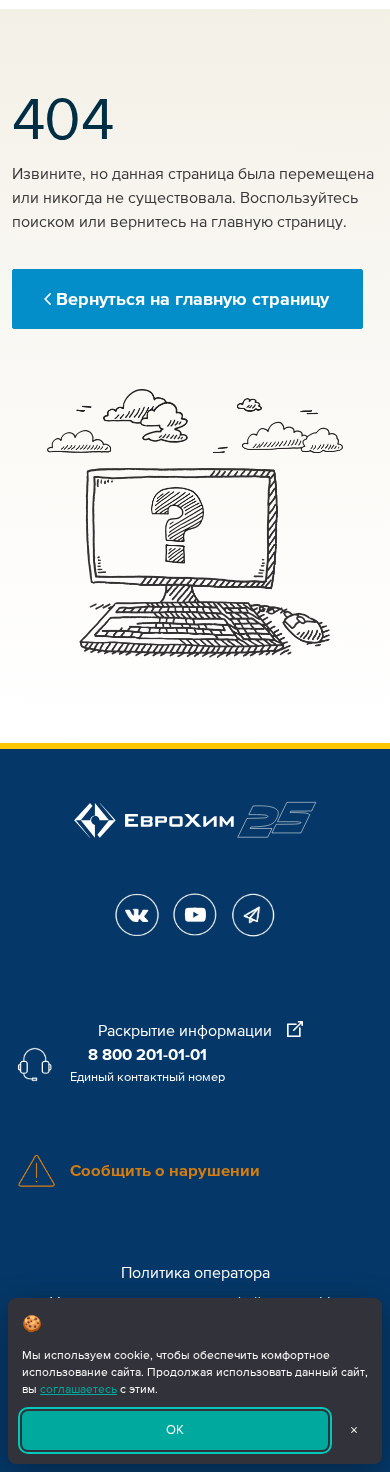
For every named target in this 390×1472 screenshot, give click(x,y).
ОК (175, 1430)
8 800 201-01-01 (147, 1055)
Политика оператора (195, 1273)
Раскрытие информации (187, 1031)
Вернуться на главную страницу (192, 299)
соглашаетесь (78, 1389)
